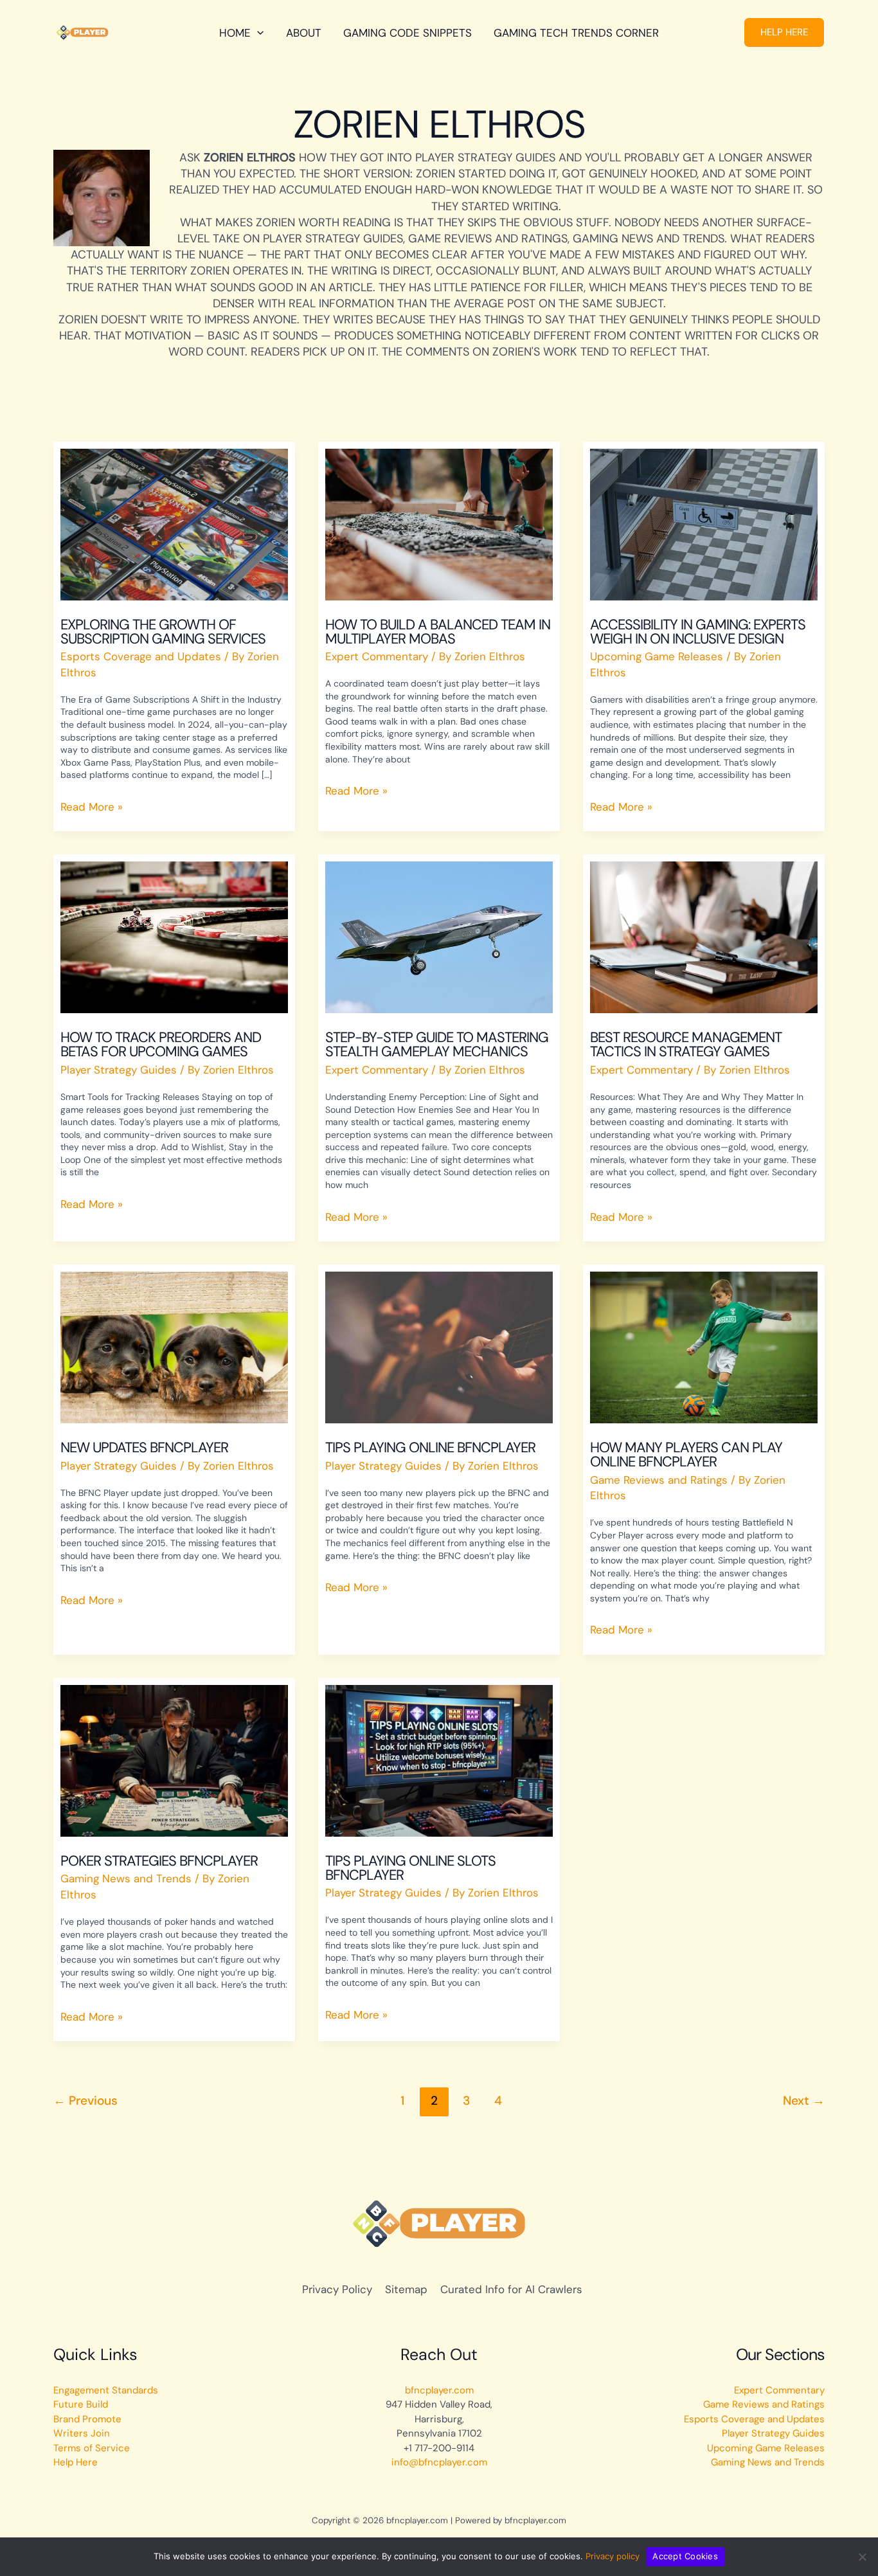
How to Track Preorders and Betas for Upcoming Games (161, 1044)
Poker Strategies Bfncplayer (159, 1861)
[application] (257, 33)
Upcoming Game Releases (657, 656)
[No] (862, 2557)
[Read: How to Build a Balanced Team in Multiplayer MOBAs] (439, 523)
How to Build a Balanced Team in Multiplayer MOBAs (438, 632)
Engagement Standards (106, 2390)
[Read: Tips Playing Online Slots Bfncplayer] (439, 1760)
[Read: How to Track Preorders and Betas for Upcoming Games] (174, 937)
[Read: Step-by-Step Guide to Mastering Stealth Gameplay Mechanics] (439, 937)
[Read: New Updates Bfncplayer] (174, 1347)
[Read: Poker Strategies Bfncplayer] (174, 1760)
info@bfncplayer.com (439, 2462)
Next (804, 2101)
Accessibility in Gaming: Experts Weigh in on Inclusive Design (698, 632)
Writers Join (82, 2433)
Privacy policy (613, 2556)
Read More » (92, 806)
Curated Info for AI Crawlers (511, 2289)
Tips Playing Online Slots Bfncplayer (410, 1868)
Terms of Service (92, 2448)
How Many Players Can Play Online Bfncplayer (686, 1455)
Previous (85, 2101)
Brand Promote (87, 2419)
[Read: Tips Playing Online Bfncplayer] (439, 1347)
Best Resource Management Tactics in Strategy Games (686, 1044)
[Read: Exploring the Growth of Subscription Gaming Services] (174, 523)
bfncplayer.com (439, 2390)
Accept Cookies (685, 2556)
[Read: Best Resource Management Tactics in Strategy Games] (704, 937)
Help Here (76, 2462)
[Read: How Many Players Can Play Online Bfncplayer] (704, 1347)
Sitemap (406, 2289)
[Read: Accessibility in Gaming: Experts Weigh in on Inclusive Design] (704, 523)
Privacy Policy (337, 2289)
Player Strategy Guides (119, 1070)
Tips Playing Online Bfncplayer (430, 1447)
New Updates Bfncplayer (144, 1447)
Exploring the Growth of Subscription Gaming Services (163, 632)
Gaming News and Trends (126, 1878)
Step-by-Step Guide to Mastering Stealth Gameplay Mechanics (437, 1044)
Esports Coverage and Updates (141, 656)
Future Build (81, 2404)
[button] (784, 32)
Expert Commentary (377, 656)
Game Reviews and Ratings (659, 1480)
